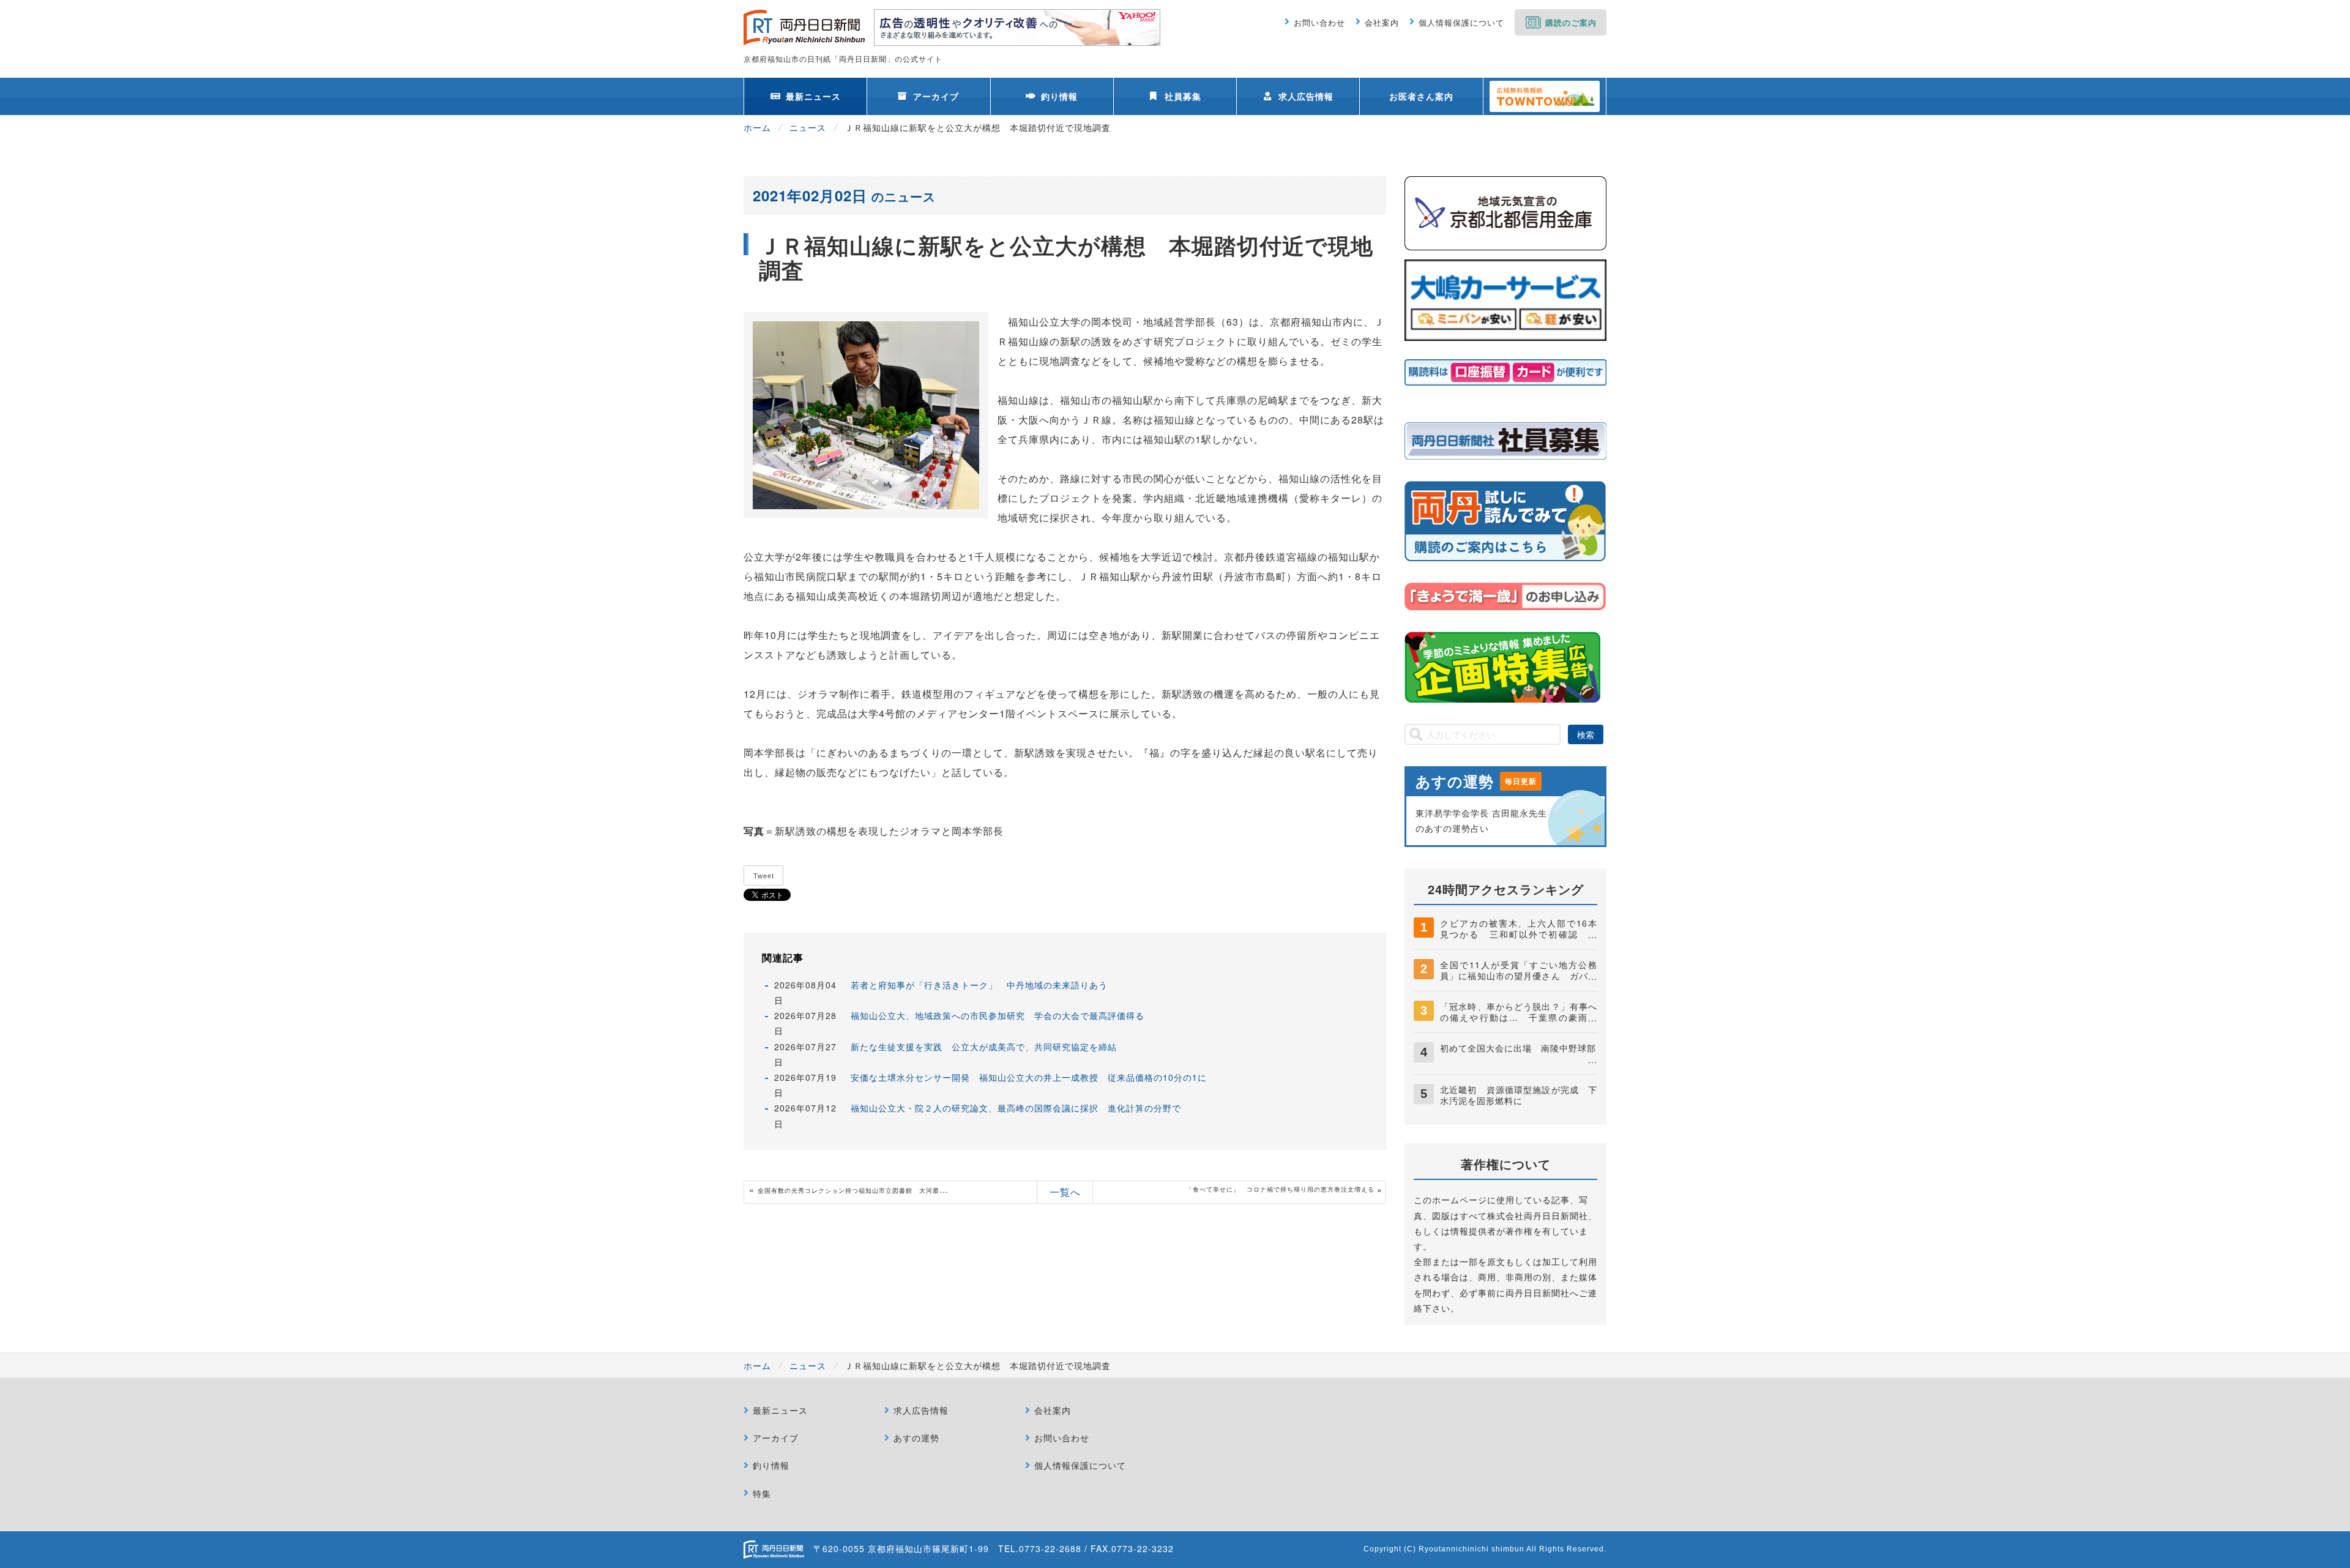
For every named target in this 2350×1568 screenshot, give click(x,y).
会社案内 (1382, 22)
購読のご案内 (1571, 22)
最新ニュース (813, 96)
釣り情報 (1059, 96)
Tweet (764, 876)
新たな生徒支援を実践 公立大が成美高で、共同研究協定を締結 (984, 1047)
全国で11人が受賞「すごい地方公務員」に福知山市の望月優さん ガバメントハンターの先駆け (1519, 976)
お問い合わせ (1319, 22)
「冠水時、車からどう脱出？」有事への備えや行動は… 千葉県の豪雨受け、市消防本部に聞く (1519, 1017)
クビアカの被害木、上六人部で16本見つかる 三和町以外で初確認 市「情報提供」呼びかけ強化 (1519, 934)
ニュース (808, 127)
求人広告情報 (1306, 96)
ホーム (757, 127)
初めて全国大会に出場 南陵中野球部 (1518, 1048)
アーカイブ (936, 96)
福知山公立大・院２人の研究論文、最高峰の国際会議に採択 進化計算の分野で (1016, 1108)
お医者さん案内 (1421, 96)
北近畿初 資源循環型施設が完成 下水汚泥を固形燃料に (1519, 1095)
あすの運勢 (916, 1438)
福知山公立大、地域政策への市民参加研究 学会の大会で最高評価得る (998, 1015)
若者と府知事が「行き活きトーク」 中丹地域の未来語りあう (979, 985)
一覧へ (1065, 1192)
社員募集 (1183, 96)
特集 (762, 1493)
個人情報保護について (1461, 22)
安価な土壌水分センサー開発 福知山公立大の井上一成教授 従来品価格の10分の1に (1029, 1077)
